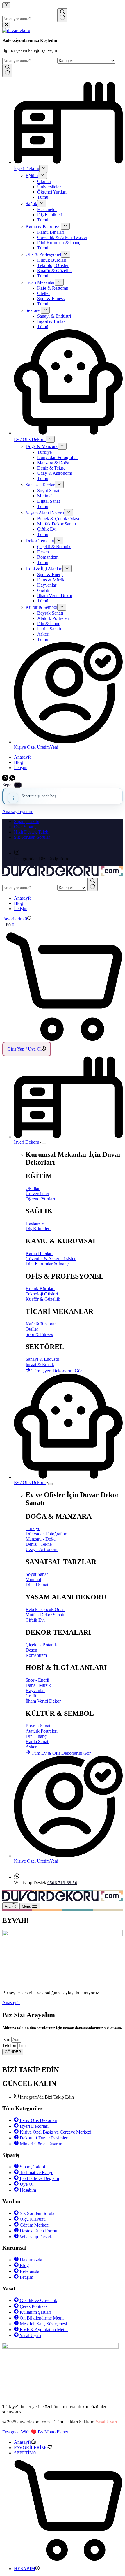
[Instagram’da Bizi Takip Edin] (17, 853)
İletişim (21, 909)
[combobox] (29, 888)
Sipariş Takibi (27, 821)
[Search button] (93, 884)
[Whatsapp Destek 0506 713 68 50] (17, 1877)
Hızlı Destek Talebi (32, 832)
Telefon (10, 2045)
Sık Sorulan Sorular (32, 837)
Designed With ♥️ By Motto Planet (35, 2432)
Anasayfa (23, 898)
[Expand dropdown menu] (44, 1144)
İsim (7, 2039)
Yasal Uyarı (106, 2422)
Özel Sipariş (25, 827)
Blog (18, 903)
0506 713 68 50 (62, 1883)
